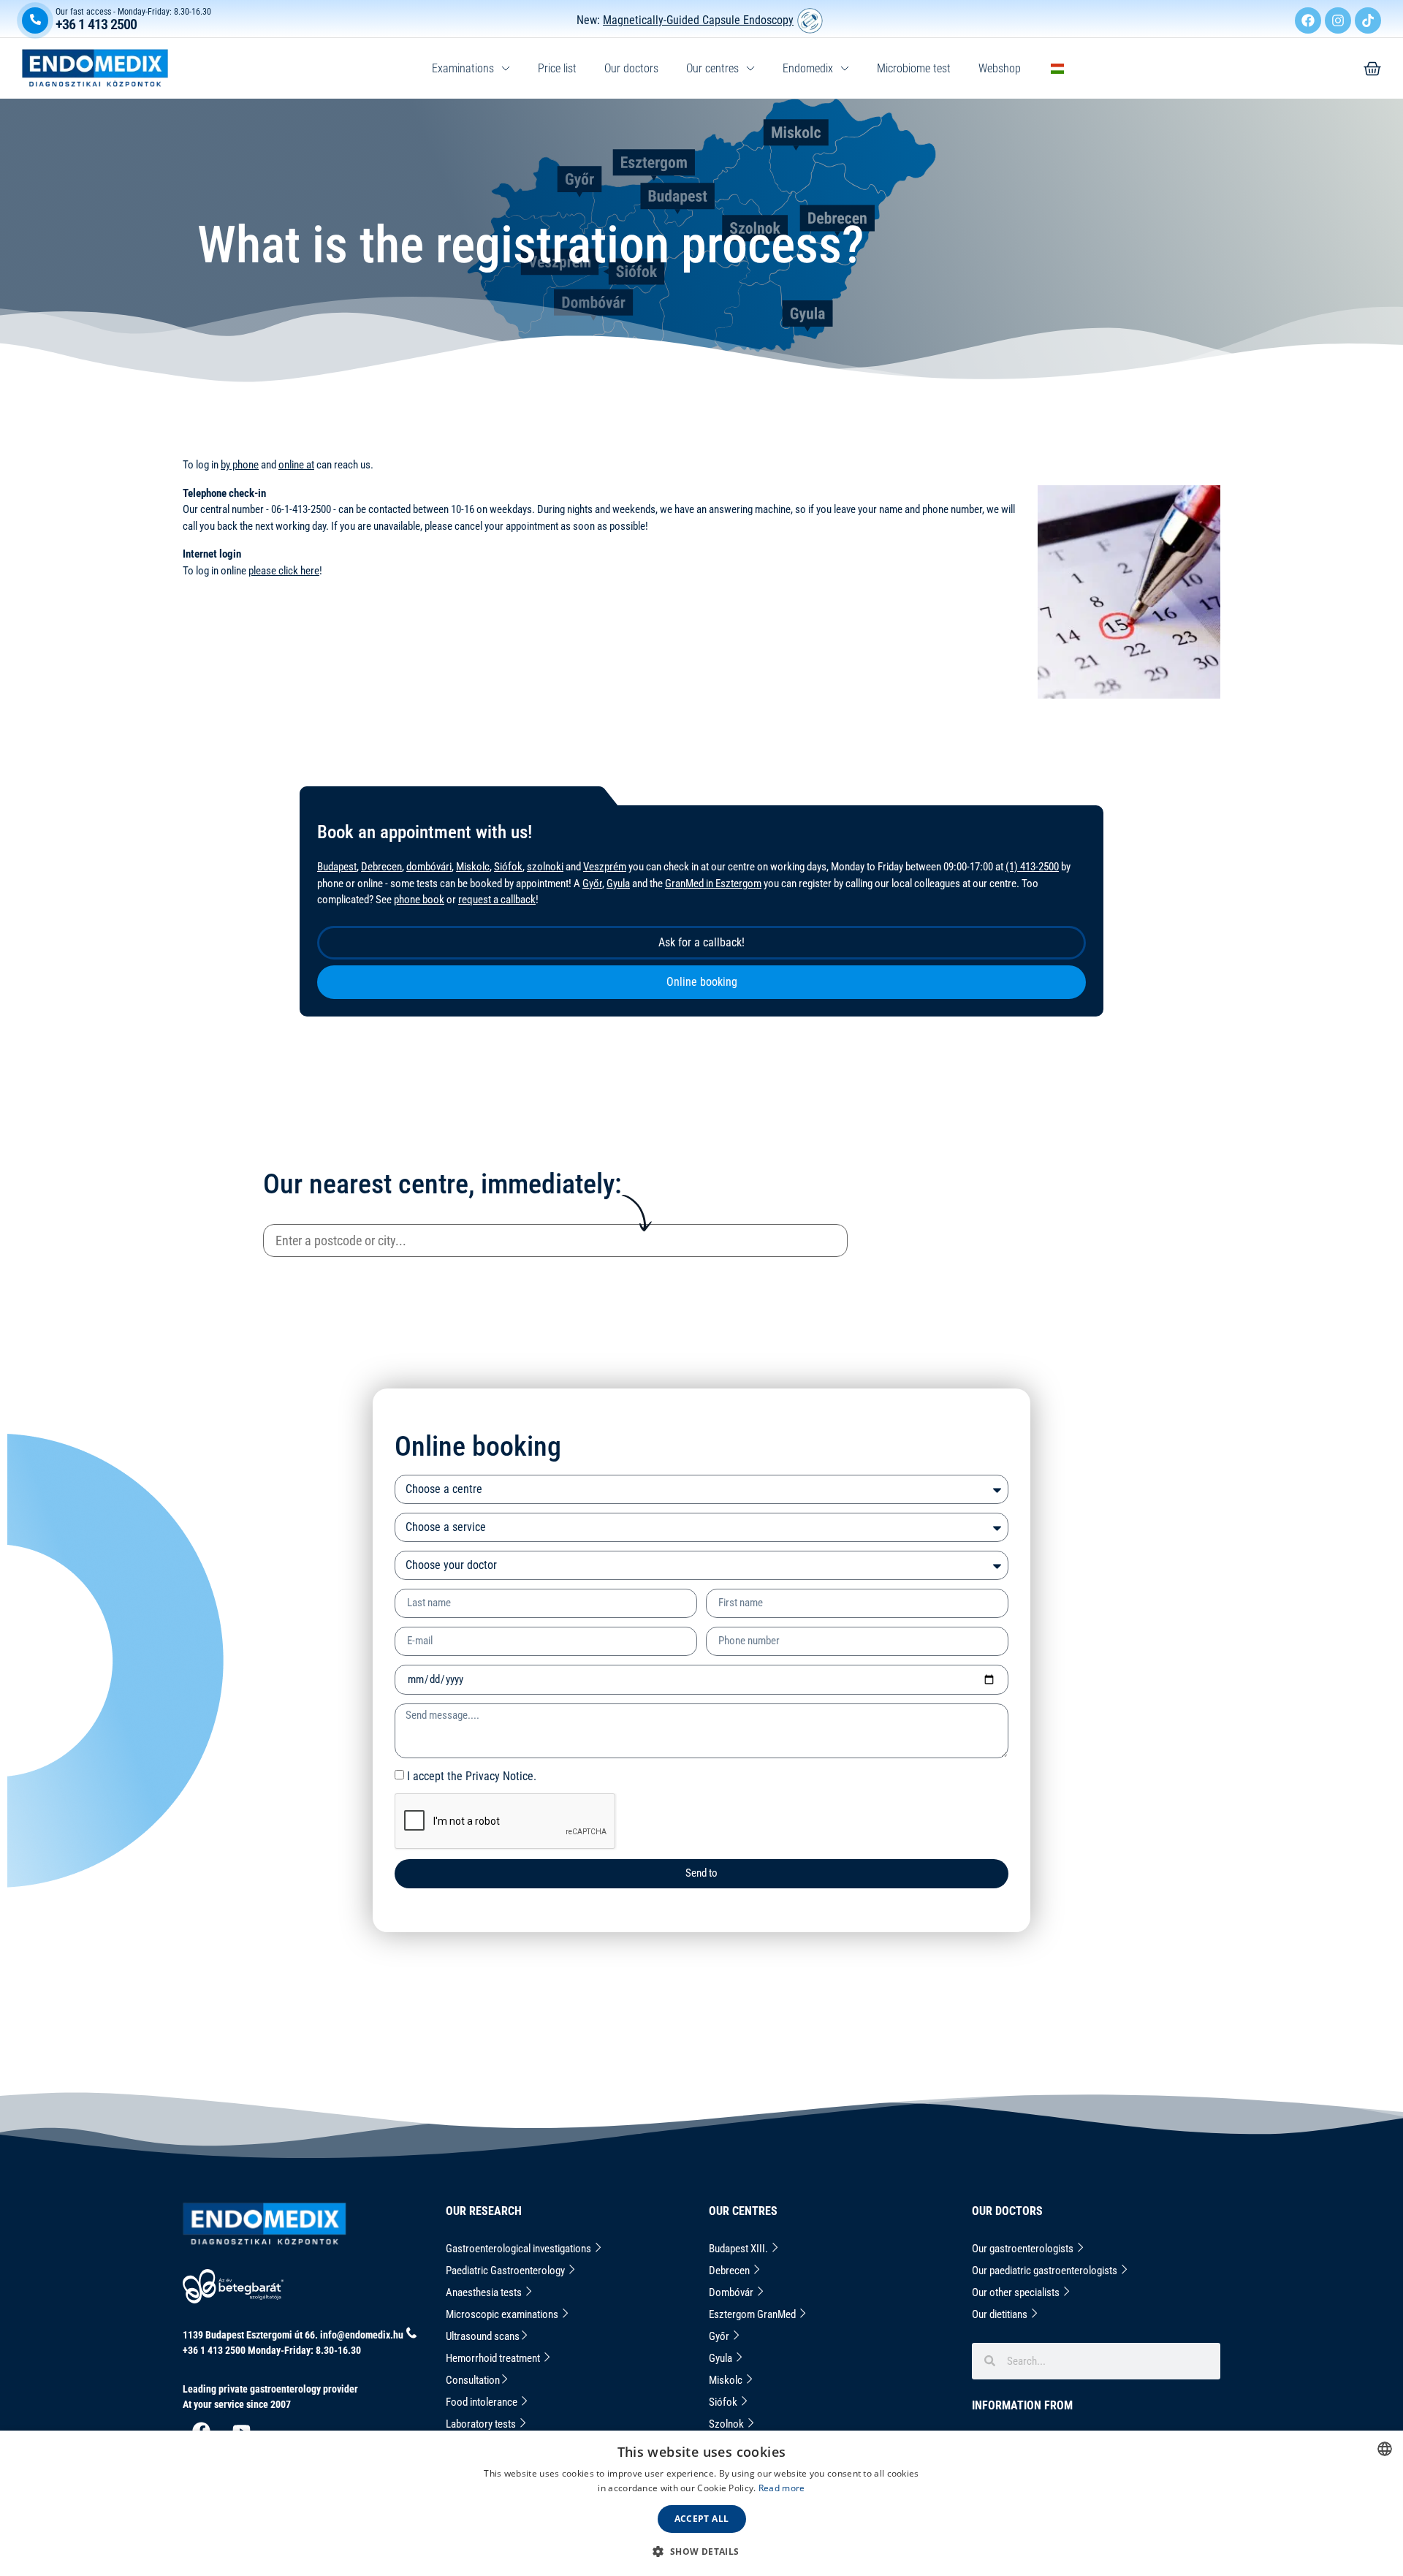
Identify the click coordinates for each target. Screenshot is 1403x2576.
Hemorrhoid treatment (494, 2358)
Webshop (1000, 68)
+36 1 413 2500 (96, 24)
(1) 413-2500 (1032, 867)
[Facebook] (1308, 20)
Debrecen (381, 867)
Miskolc (473, 867)
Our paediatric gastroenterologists (1046, 2271)
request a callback (497, 900)
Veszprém (605, 867)
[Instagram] (1338, 20)
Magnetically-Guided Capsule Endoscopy (698, 20)
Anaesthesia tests (485, 2292)
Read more (782, 2488)
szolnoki (545, 867)
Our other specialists (1017, 2292)
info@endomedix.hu (362, 2335)
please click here (284, 571)
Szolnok (727, 2424)
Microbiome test (914, 68)
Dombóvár (732, 2292)
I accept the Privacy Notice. (472, 1776)
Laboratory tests (482, 2424)
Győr (592, 884)
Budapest (337, 867)
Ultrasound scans (483, 2336)
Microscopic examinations (503, 2314)
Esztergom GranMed (753, 2314)
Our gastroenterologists (1024, 2249)
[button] (701, 2551)
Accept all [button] (702, 2519)
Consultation (473, 2380)
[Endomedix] (1372, 69)
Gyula (618, 884)
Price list (557, 68)
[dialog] (701, 2503)
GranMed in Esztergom (713, 884)
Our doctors (631, 68)
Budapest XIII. (739, 2249)
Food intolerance (483, 2402)
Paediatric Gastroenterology (506, 2271)
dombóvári (429, 867)
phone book (419, 900)
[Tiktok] (1368, 20)
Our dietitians (1001, 2314)
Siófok (508, 867)
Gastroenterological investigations (520, 2249)
